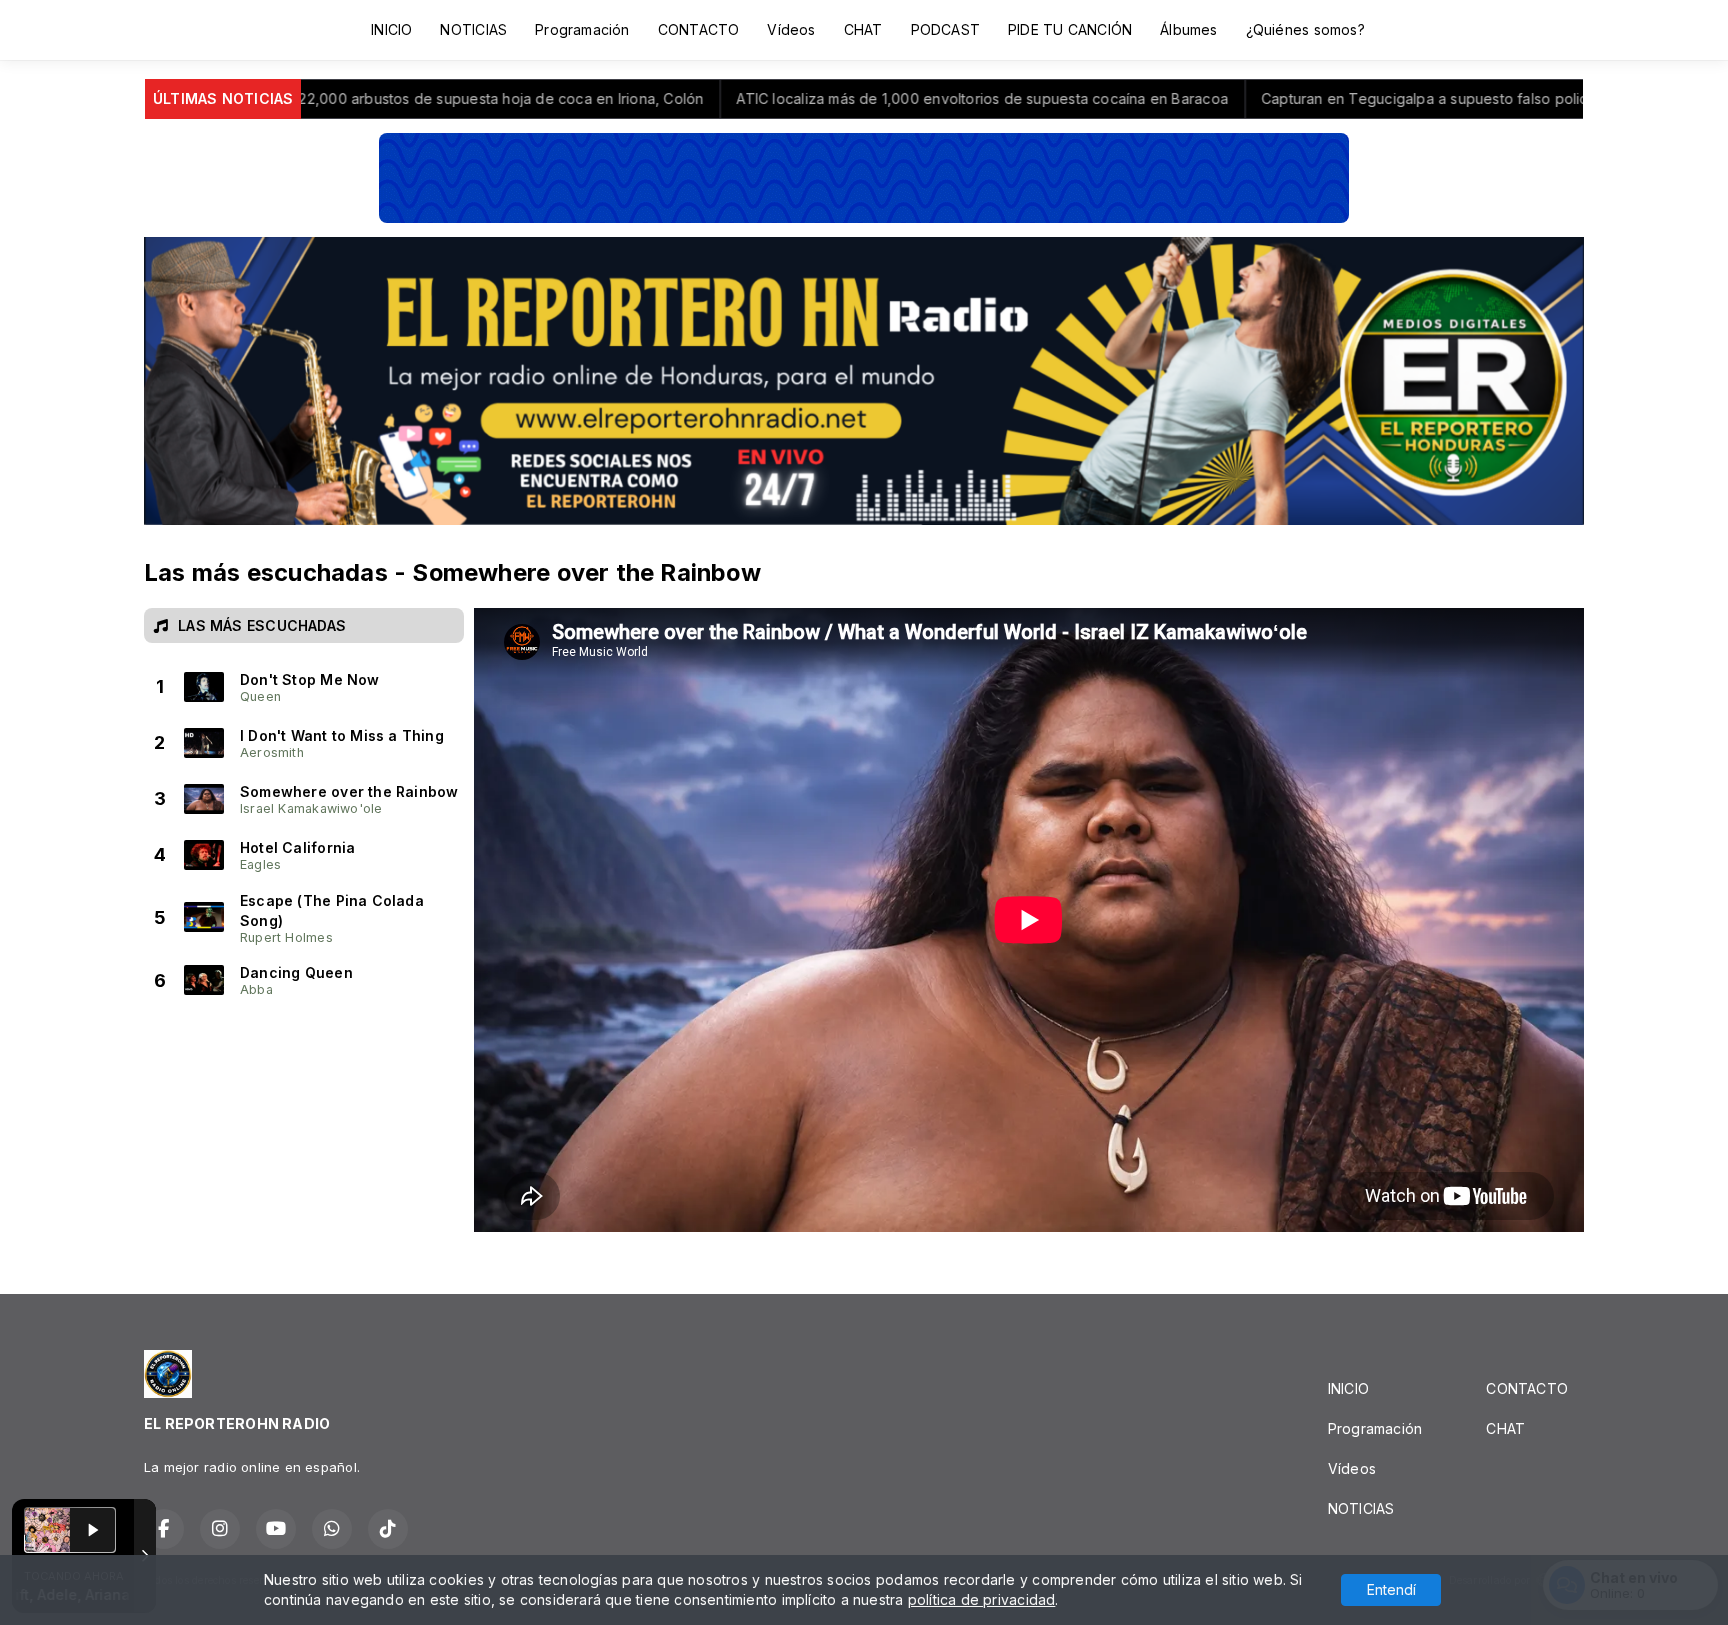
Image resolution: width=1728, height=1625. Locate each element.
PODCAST (945, 29)
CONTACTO (699, 29)
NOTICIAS (473, 29)
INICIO (391, 29)
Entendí (1391, 1589)
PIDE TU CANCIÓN (1070, 29)
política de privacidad (982, 1599)
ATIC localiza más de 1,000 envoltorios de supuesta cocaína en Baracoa (782, 98)
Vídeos (791, 29)
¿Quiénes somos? (1305, 29)
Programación (582, 29)
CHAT (863, 29)
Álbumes (1188, 29)
